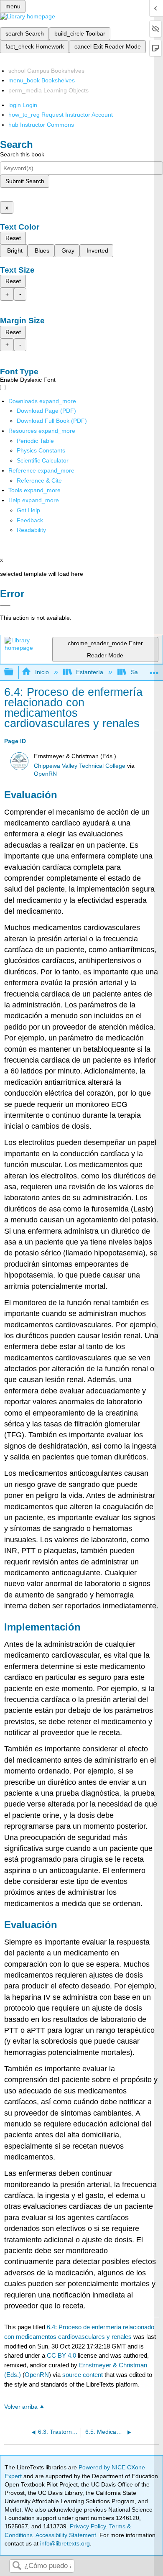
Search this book (22, 154)
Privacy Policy (88, 2526)
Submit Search (25, 181)
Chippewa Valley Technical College (80, 766)
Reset (13, 238)
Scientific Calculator (43, 460)
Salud (138, 672)
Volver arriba (21, 2407)
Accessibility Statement (66, 2535)
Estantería (90, 672)
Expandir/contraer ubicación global (154, 670)
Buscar (17, 2566)
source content (83, 2375)
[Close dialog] (5, 606)
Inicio (42, 672)
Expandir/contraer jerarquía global (14, 672)
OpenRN (45, 774)
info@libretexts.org (64, 2543)
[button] (30, 520)
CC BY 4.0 (61, 2355)
